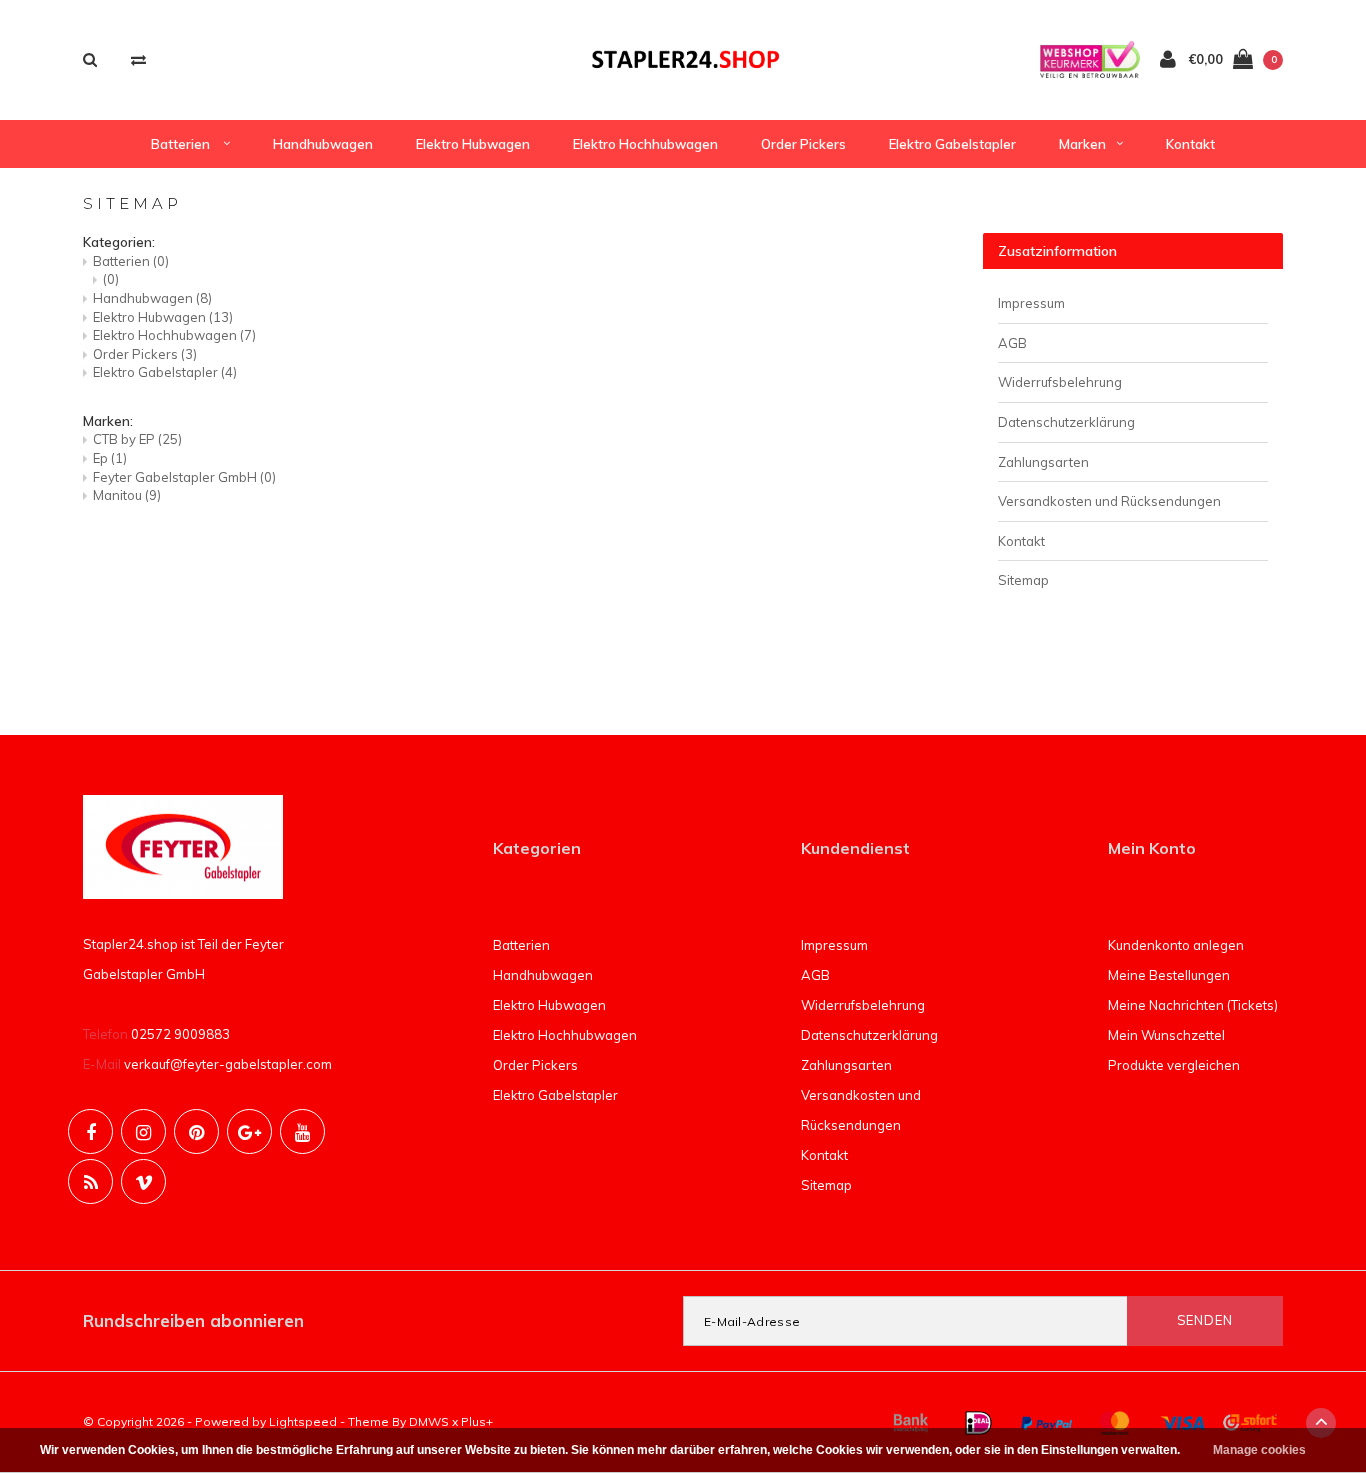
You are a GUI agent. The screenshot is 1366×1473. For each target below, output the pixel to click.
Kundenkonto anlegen (1176, 945)
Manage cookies (1259, 1450)
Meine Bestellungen (1169, 975)
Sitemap (1023, 580)
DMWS (429, 1421)
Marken (1082, 144)
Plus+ (477, 1421)
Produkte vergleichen (1174, 1065)
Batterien (182, 144)
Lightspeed (303, 1421)
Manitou (127, 495)
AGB (1012, 343)
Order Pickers (803, 144)
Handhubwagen (323, 144)
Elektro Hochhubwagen (645, 144)
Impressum (1031, 303)
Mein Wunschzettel (1166, 1035)
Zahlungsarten (1043, 462)
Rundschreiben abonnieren (193, 1320)
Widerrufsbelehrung (1060, 382)
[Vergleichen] (138, 59)
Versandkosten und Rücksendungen (1109, 501)
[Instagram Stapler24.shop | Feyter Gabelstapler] (143, 1131)
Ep (110, 458)
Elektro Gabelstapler (952, 144)
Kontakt (1190, 144)
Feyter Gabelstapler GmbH (184, 477)
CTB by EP (137, 439)
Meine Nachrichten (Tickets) (1193, 1005)
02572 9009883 (180, 1034)
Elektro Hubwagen (473, 144)
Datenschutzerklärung (1066, 422)
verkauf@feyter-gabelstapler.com (228, 1064)
